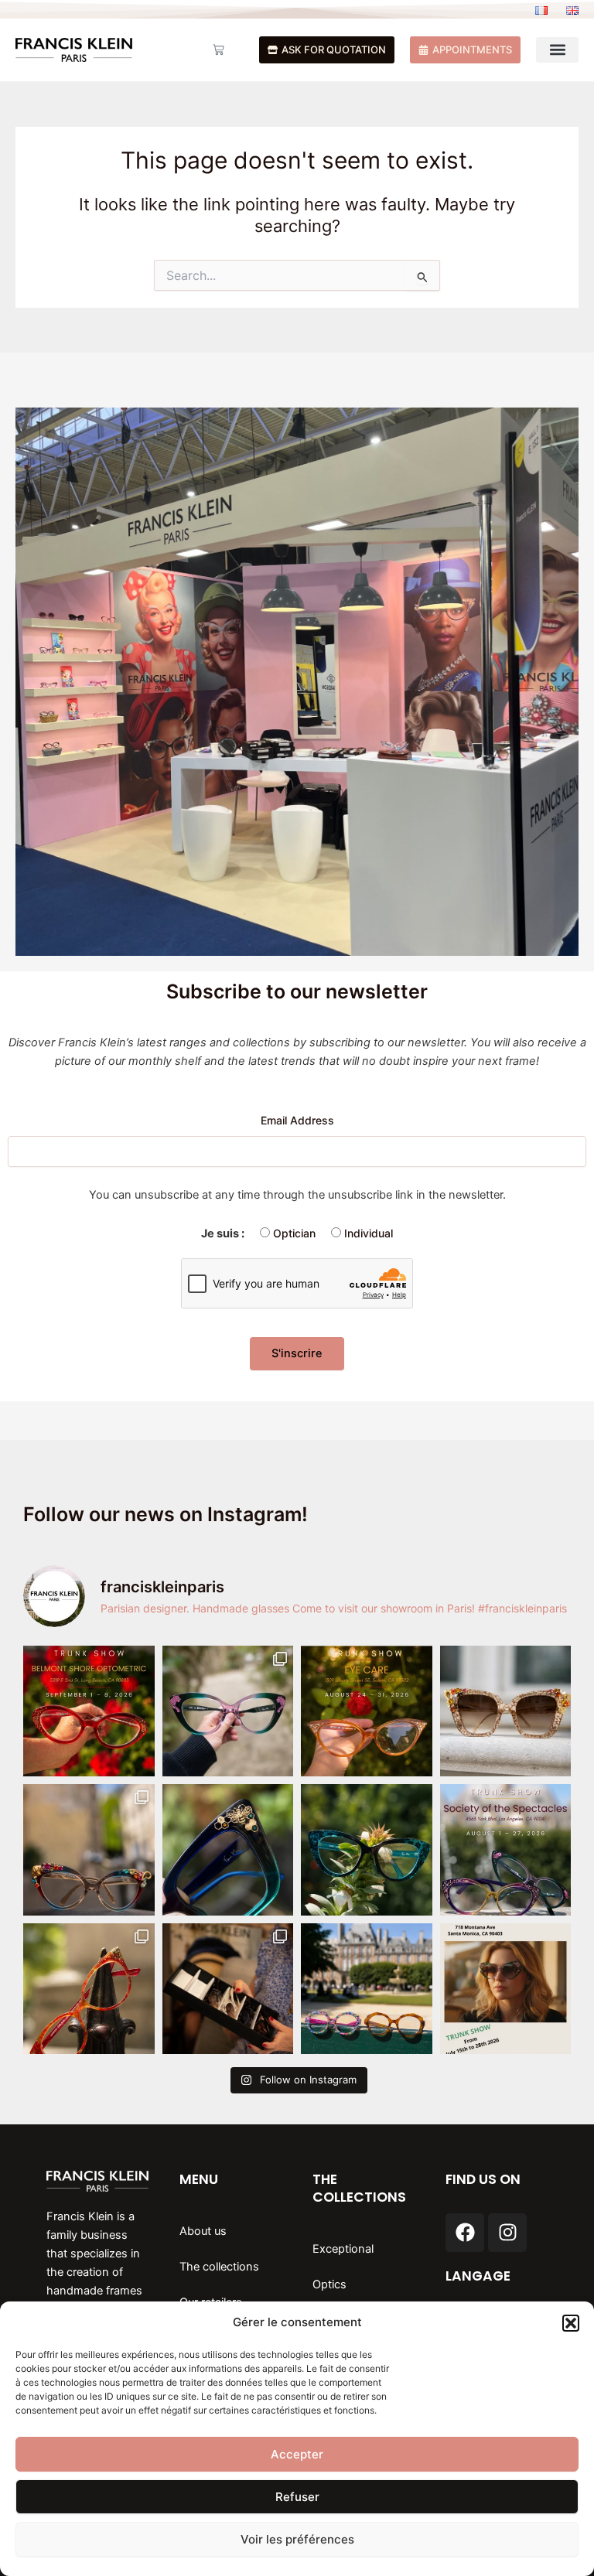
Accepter (297, 2454)
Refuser (297, 2497)
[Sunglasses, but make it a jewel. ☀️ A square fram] (506, 1711)
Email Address (297, 1120)
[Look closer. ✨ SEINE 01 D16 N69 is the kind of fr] (89, 1850)
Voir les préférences (297, 2539)
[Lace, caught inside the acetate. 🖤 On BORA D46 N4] (367, 1850)
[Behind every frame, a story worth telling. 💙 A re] (228, 1989)
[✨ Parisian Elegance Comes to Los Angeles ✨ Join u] (506, 1850)
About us (203, 2231)
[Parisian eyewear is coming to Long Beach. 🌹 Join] (89, 1711)
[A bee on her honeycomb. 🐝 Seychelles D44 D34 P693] (228, 1850)
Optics (329, 2284)
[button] (571, 2323)
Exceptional (343, 2249)
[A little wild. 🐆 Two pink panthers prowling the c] (228, 1711)
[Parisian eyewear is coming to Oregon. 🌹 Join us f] (367, 1711)
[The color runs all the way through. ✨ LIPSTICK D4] (89, 1989)
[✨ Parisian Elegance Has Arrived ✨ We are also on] (506, 1989)
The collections (219, 2267)
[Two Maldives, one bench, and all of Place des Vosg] (367, 1989)
